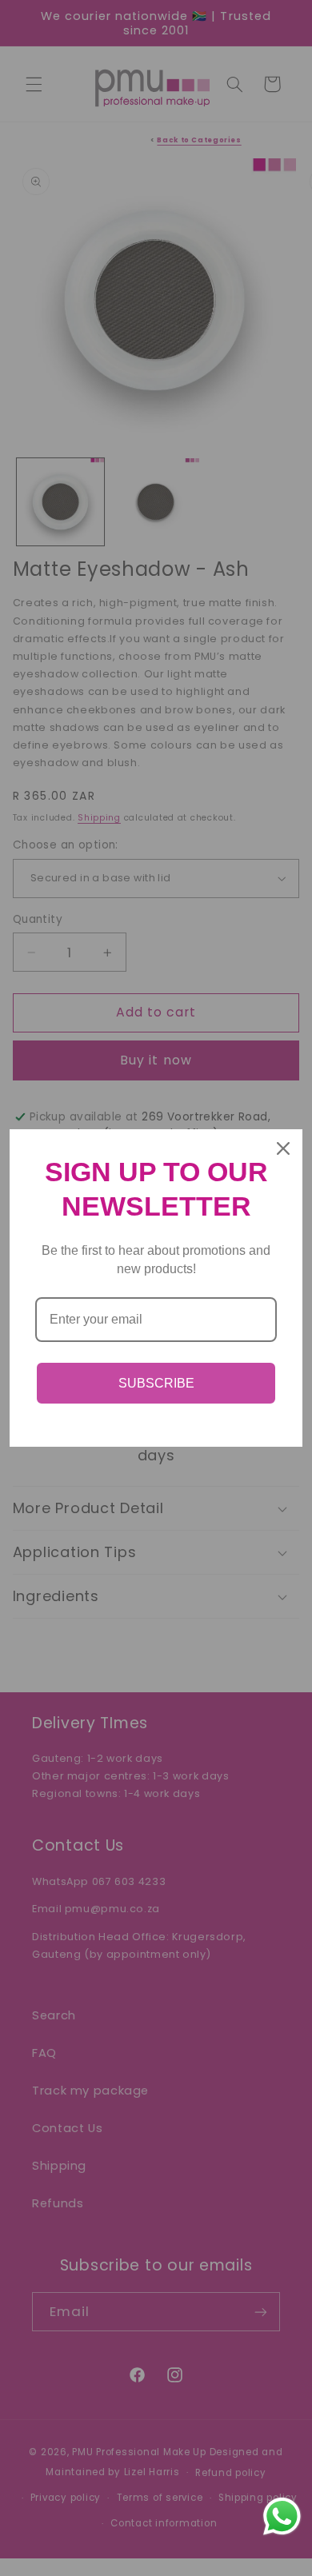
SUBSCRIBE (156, 1383)
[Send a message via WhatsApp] (282, 2516)
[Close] (283, 1148)
